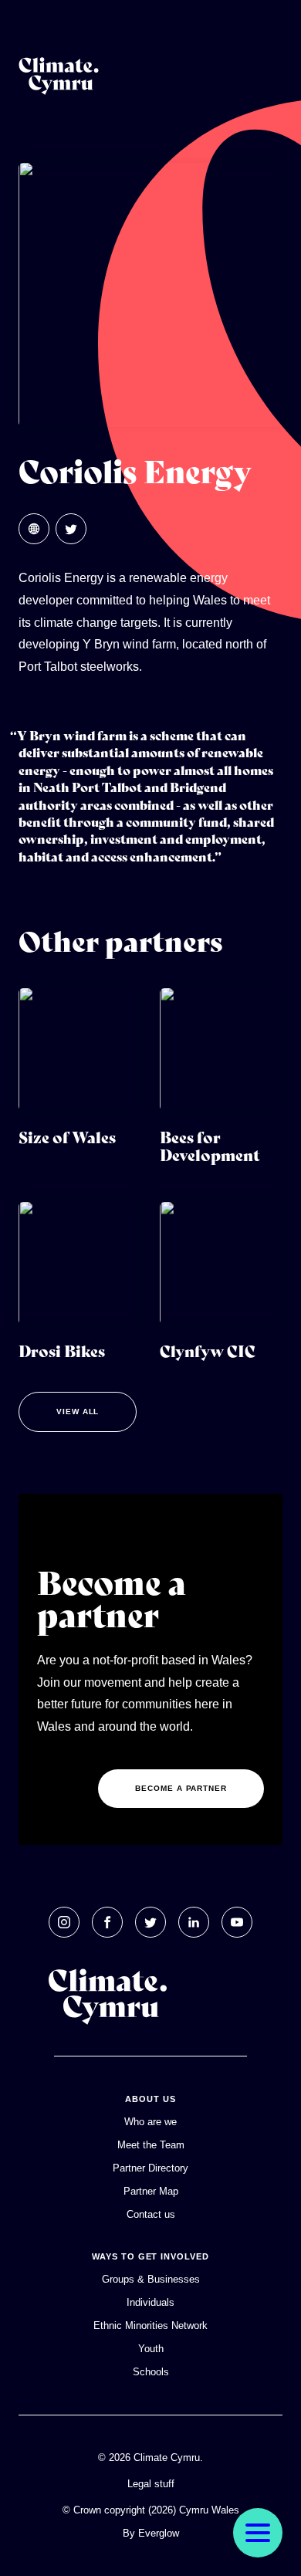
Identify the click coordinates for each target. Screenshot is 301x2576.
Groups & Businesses (151, 2279)
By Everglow (151, 2533)
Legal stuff (151, 2484)
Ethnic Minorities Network (150, 2326)
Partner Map (151, 2191)
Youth (151, 2349)
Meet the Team (151, 2145)
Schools (151, 2372)
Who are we (150, 2122)
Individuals (150, 2302)
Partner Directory (150, 2168)
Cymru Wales (209, 2510)
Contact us (151, 2214)
